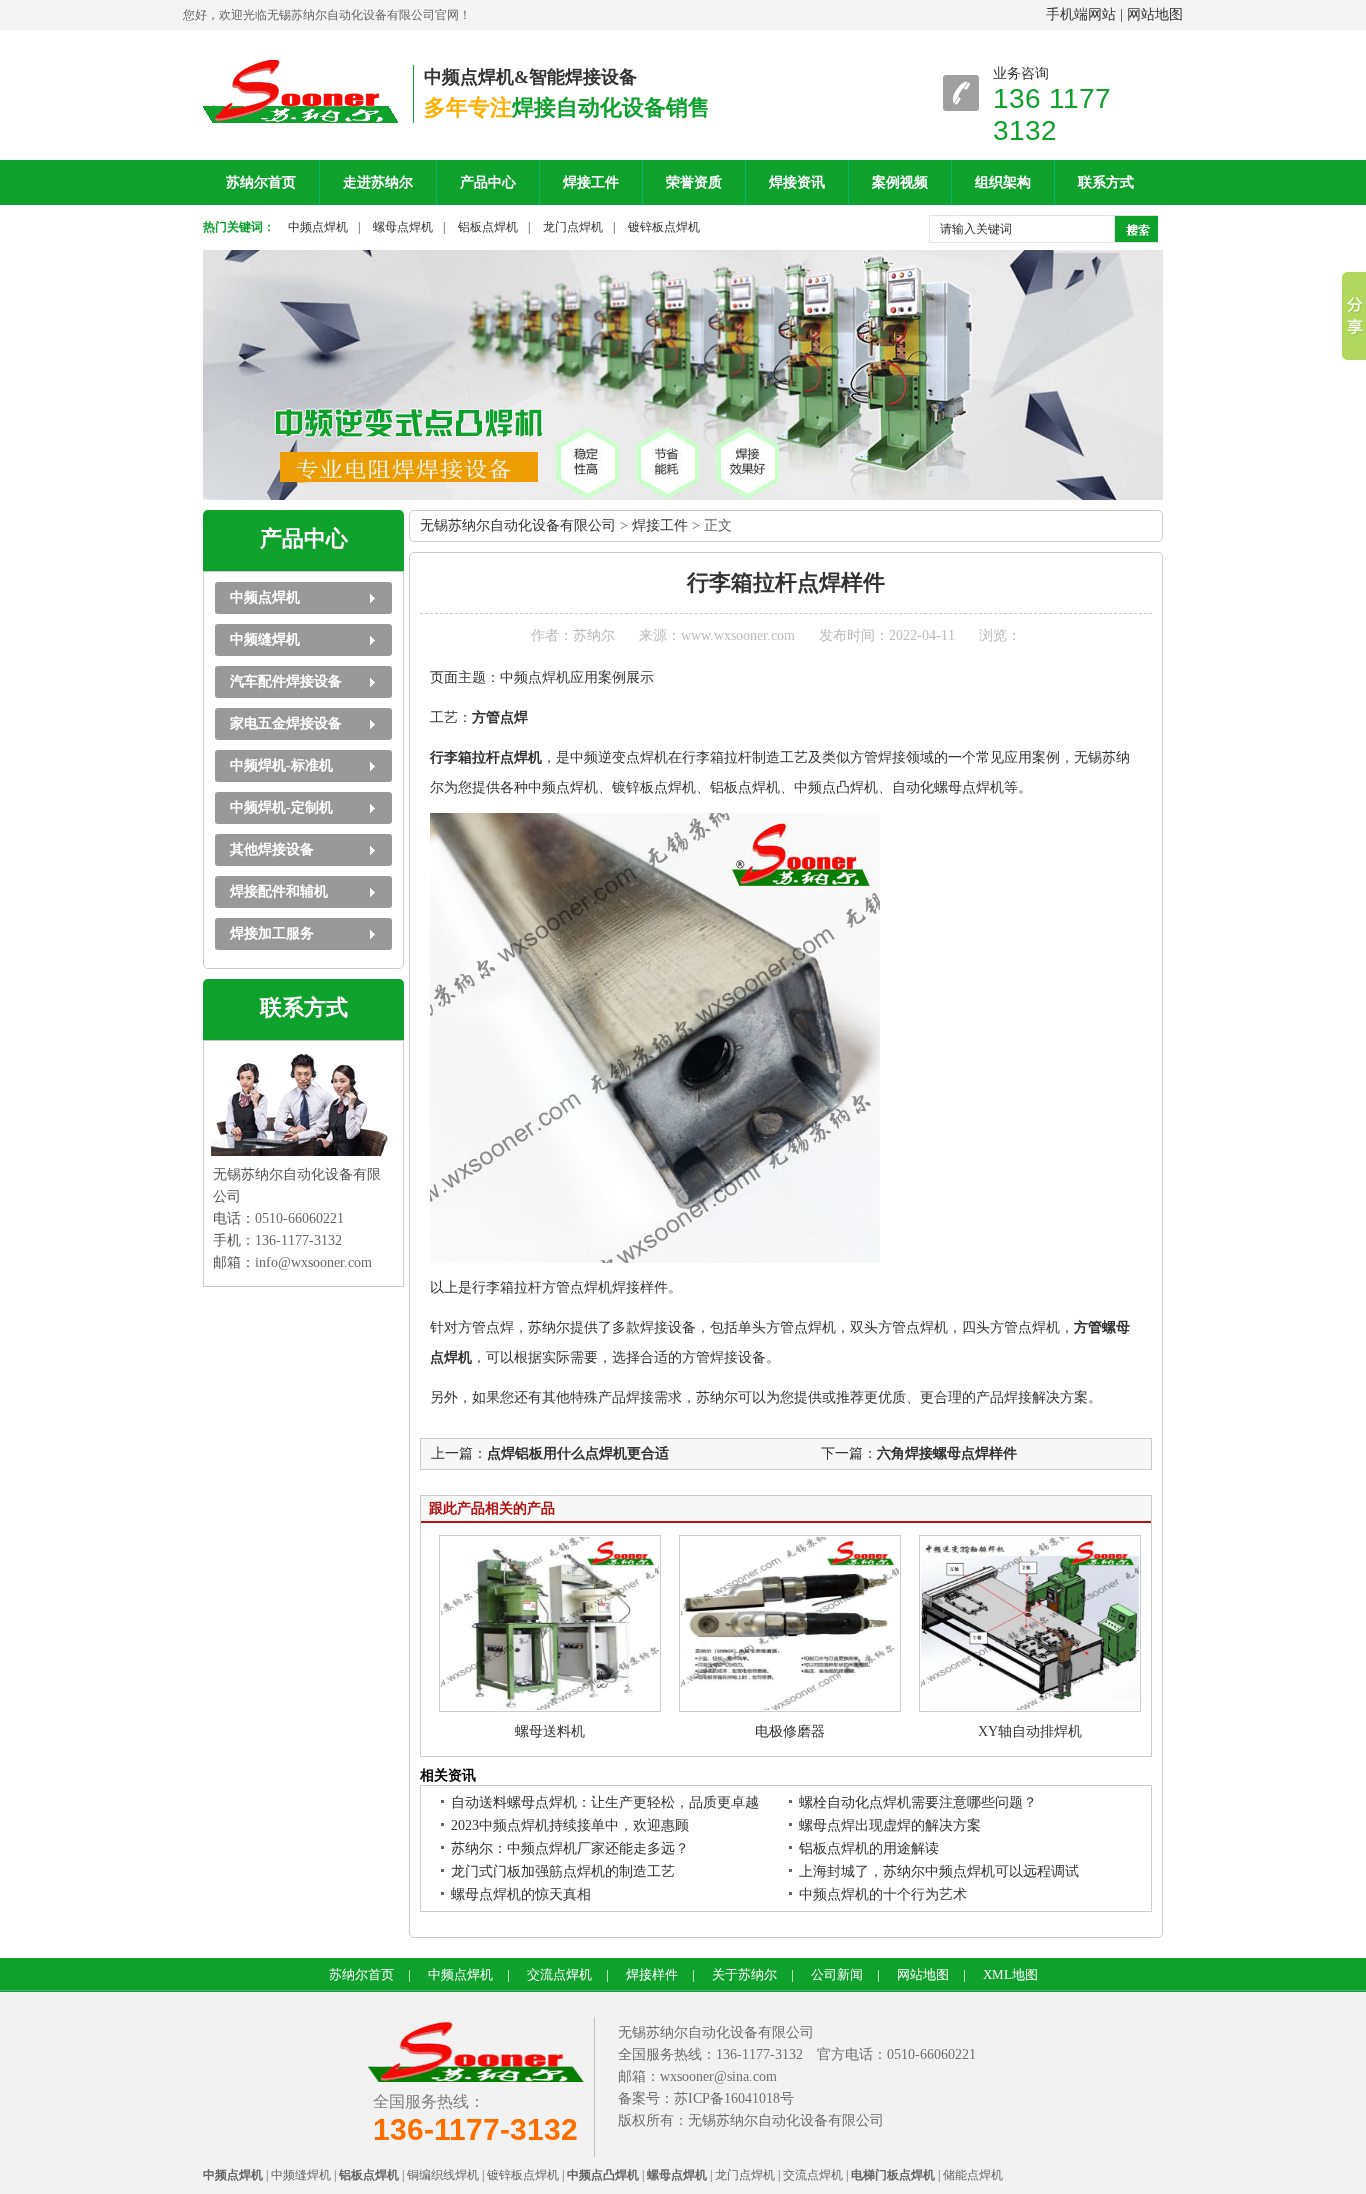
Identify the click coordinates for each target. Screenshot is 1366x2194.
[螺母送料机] (550, 1707)
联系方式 (1106, 182)
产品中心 (488, 182)
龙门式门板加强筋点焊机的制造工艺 (563, 1871)
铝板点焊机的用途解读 (869, 1848)
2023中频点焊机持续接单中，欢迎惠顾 (570, 1825)
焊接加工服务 (272, 933)
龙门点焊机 (573, 227)
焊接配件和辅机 (279, 891)
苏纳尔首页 (261, 182)
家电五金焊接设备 (286, 723)
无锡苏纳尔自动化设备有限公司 (518, 525)
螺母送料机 (550, 1731)
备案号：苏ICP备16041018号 (706, 2098)
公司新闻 (837, 1974)
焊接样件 (652, 1974)
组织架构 (1003, 182)
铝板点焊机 (488, 227)
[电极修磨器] (790, 1707)
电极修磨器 (790, 1731)
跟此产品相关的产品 (492, 1508)
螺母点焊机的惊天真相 (521, 1894)
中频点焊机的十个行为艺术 (883, 1894)
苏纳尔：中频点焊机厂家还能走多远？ (570, 1848)
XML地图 (1010, 1974)
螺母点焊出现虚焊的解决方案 (890, 1825)
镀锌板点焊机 (664, 227)
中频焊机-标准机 (281, 765)
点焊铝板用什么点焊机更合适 (578, 1453)
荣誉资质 (694, 182)
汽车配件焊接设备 (286, 681)
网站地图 (1155, 14)
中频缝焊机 (265, 639)
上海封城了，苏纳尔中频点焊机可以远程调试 (939, 1871)
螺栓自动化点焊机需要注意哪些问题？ (918, 1802)
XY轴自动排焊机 (1030, 1731)
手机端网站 (1081, 14)
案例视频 (900, 182)
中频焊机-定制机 (281, 807)
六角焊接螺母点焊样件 (947, 1453)
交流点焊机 (559, 1974)
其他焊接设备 (272, 849)
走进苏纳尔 (378, 182)
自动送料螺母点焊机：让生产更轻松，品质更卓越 (605, 1802)
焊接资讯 (797, 182)
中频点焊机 (318, 227)
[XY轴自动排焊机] (1030, 1707)
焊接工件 (591, 182)
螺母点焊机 (403, 227)
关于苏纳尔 (744, 1974)
